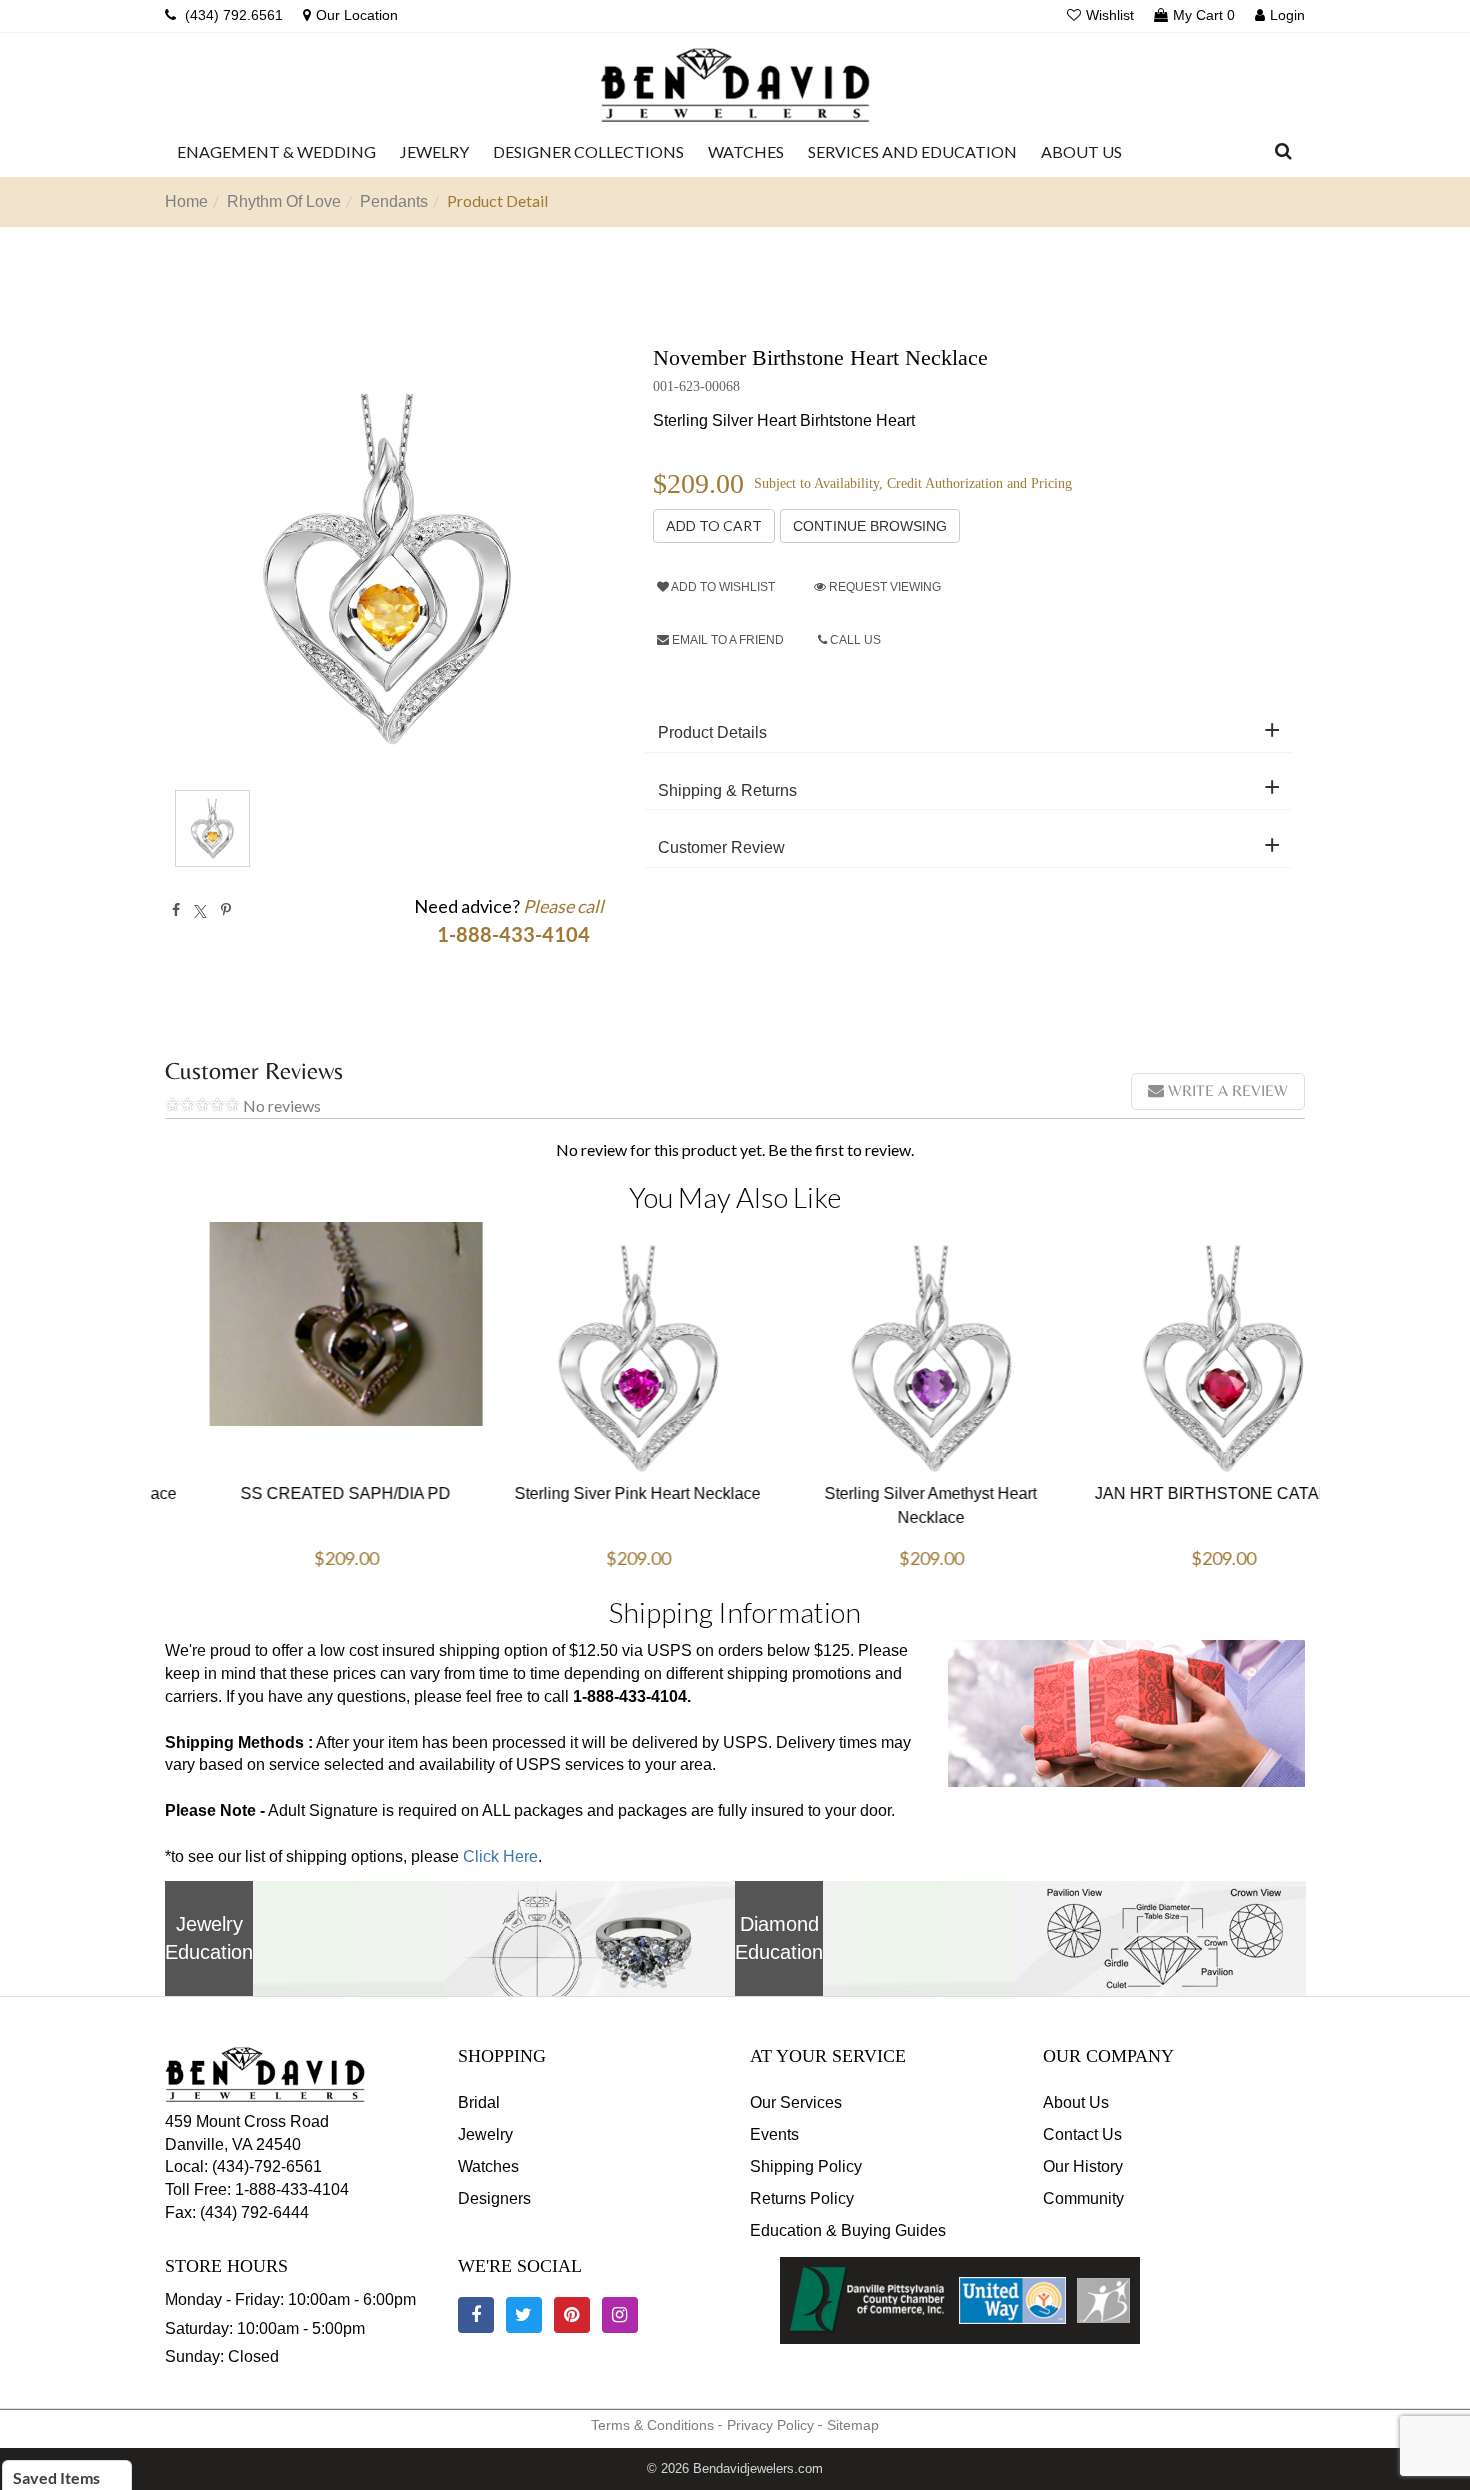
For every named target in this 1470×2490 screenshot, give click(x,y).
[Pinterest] (572, 2315)
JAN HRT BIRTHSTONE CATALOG (1174, 1483)
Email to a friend (726, 640)
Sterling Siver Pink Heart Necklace (589, 1493)
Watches (488, 2166)
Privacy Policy (770, 2425)
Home (186, 201)
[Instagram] (620, 2315)
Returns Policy (802, 2198)
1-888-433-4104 (292, 2189)
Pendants (394, 201)
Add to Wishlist (722, 587)
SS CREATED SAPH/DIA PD (297, 1493)
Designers (494, 2198)
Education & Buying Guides (848, 2230)
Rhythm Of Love (284, 201)
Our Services (796, 2102)
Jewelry (485, 2134)
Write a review (1226, 1090)
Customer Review (721, 847)
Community (1083, 2198)
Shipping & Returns (727, 790)
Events (774, 2134)
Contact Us (1082, 2134)
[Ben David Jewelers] (735, 80)
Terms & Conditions (652, 2425)
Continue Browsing (870, 526)
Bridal (479, 2102)
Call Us (854, 640)
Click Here (500, 1856)
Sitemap (853, 2425)
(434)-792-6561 (265, 2166)
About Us (1076, 2102)
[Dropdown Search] (1283, 152)
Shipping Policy (806, 2166)
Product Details (712, 732)
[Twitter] (200, 910)
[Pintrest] (226, 910)
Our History (1083, 2166)
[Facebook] (176, 910)
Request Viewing (883, 587)
